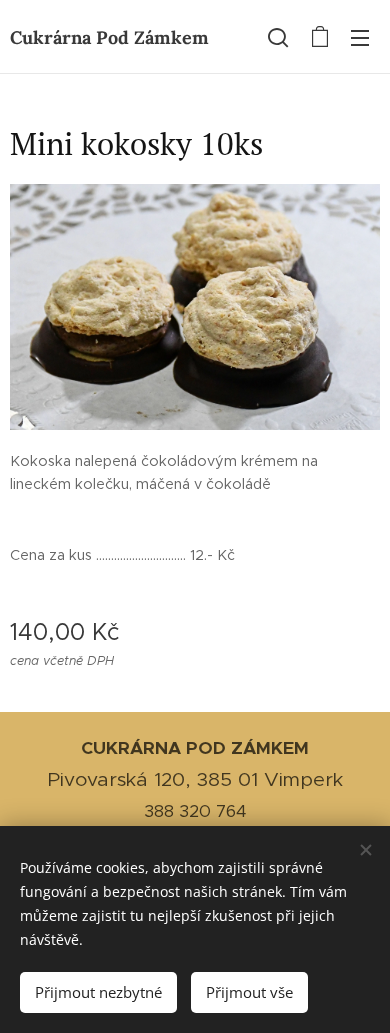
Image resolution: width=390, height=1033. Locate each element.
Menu (360, 37)
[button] (278, 37)
